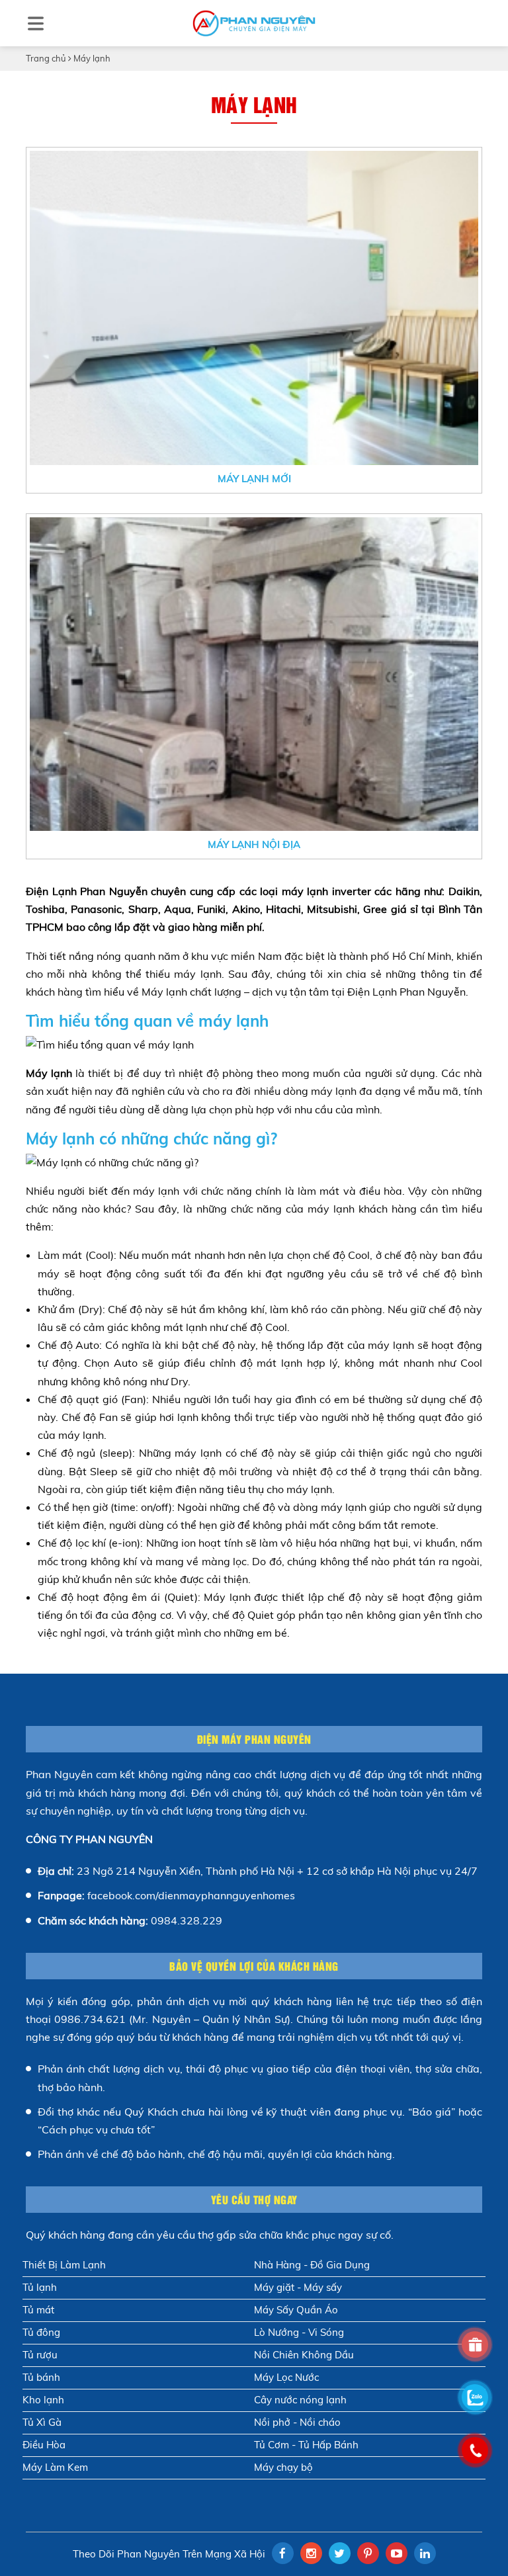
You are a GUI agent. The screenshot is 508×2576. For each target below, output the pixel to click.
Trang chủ (46, 58)
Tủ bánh (41, 2377)
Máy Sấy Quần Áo (296, 2310)
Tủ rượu (40, 2355)
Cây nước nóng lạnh (300, 2400)
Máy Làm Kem (55, 2467)
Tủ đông (41, 2332)
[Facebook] (283, 2553)
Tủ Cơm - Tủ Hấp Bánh (306, 2445)
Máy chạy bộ (283, 2467)
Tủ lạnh (40, 2287)
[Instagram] (311, 2553)
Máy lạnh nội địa (254, 844)
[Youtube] (397, 2553)
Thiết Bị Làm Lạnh (64, 2265)
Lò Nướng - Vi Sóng (299, 2332)
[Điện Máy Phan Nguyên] (254, 23)
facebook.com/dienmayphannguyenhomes (191, 1895)
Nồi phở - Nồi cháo (297, 2422)
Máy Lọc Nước (286, 2377)
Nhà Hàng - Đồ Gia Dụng (312, 2265)
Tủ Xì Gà (42, 2422)
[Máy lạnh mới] (254, 308)
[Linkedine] (425, 2553)
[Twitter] (340, 2553)
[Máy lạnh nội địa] (254, 674)
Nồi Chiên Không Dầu (304, 2355)
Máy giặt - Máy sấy (298, 2287)
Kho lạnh (43, 2400)
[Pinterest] (368, 2553)
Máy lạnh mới (254, 479)
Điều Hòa (44, 2445)
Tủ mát (38, 2310)
